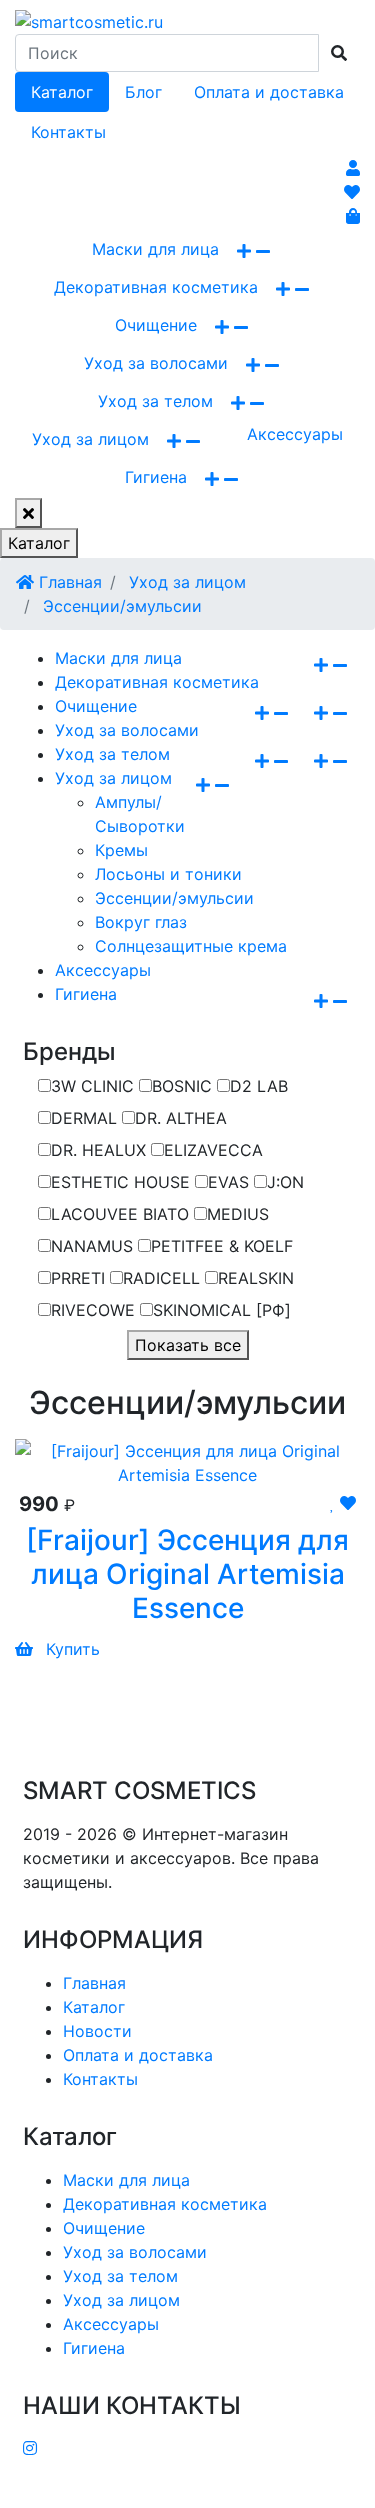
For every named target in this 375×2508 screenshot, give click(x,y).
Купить (70, 1649)
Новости (97, 2031)
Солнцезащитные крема (191, 946)
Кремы (121, 850)
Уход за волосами (156, 363)
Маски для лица (155, 249)
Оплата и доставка (269, 92)
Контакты (68, 132)
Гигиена (156, 477)
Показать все (188, 1345)
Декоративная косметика (156, 287)
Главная (68, 582)
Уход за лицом (90, 439)
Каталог (62, 92)
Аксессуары (295, 434)
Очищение (156, 325)
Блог (143, 92)
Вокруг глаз (141, 922)
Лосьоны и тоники (168, 874)
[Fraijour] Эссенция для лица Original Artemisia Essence (187, 1573)
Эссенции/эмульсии (120, 606)
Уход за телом (155, 401)
